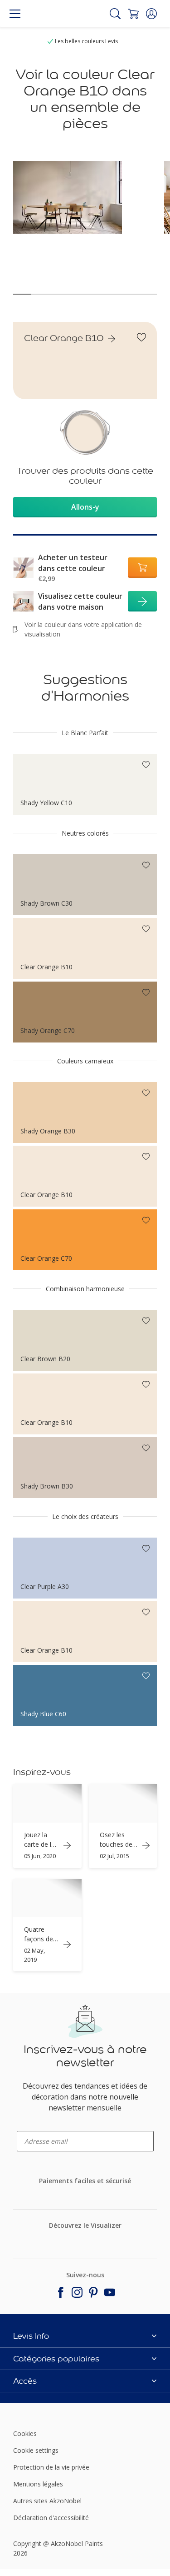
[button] (151, 14)
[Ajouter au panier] (142, 568)
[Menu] (15, 14)
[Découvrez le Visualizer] (83, 2240)
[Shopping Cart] (133, 14)
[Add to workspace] (141, 337)
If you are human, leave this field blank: (18, 2025)
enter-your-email (34, 2128)
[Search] (115, 14)
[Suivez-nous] (61, 2292)
